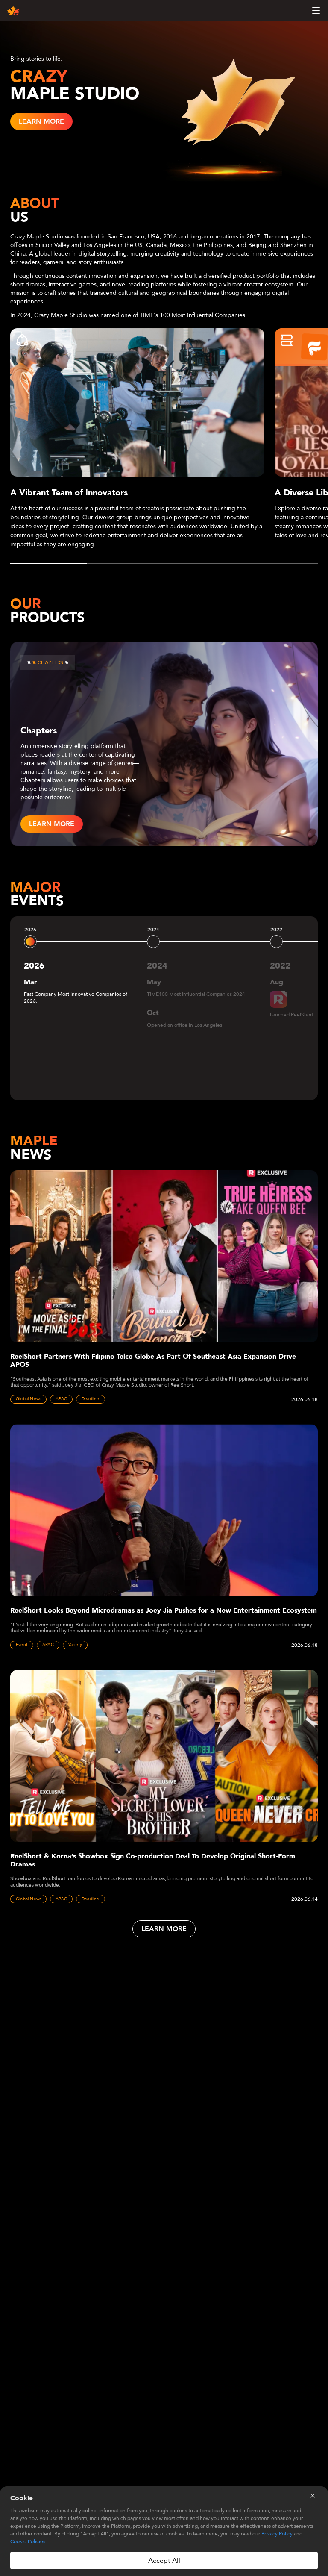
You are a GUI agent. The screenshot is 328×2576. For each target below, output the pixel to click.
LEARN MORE (41, 121)
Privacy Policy (277, 2534)
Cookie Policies (28, 2541)
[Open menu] (316, 10)
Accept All (164, 2561)
